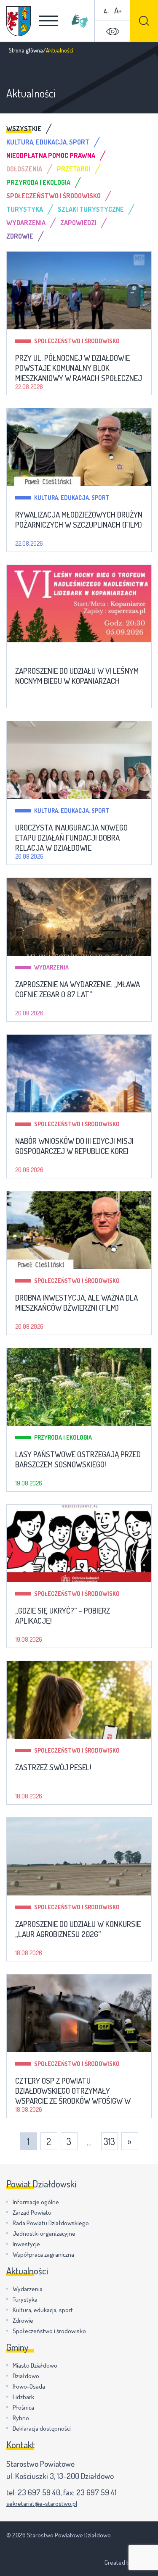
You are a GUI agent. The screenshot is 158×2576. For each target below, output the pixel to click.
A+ (118, 10)
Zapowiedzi (78, 223)
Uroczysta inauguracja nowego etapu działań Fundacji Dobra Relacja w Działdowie (71, 838)
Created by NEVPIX (128, 2562)
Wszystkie (24, 129)
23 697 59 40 (39, 2492)
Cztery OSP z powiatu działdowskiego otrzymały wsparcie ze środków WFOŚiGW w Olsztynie (73, 2091)
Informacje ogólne (36, 2202)
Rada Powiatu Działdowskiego (51, 2223)
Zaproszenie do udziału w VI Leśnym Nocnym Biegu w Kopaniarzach (77, 676)
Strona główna (26, 50)
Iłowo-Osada (29, 2386)
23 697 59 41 (96, 2492)
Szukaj (144, 21)
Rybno (21, 2418)
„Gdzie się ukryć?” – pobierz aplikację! (63, 1616)
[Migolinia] (80, 21)
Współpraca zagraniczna (43, 2254)
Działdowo (26, 2376)
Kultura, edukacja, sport (48, 142)
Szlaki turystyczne (91, 209)
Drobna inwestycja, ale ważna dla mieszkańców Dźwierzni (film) (76, 1303)
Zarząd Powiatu (32, 2212)
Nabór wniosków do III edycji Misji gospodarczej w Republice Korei (74, 1146)
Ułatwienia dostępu (112, 32)
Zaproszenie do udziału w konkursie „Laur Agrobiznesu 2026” (78, 1929)
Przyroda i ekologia (38, 182)
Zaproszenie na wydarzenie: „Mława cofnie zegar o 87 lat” (78, 989)
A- (107, 11)
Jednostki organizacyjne (44, 2233)
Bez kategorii (54, 654)
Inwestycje (26, 2244)
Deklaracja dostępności (42, 2428)
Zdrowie (20, 236)
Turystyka (25, 209)
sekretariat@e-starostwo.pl (42, 2504)
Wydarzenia (26, 223)
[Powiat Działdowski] (19, 21)
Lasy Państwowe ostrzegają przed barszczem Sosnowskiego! (78, 1459)
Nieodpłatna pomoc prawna (51, 155)
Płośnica (23, 2407)
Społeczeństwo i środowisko (54, 196)
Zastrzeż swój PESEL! (53, 1767)
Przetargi (74, 169)
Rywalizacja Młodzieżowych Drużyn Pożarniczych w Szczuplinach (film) (79, 520)
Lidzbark (23, 2397)
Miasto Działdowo (35, 2365)
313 (109, 2141)
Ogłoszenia (24, 169)
